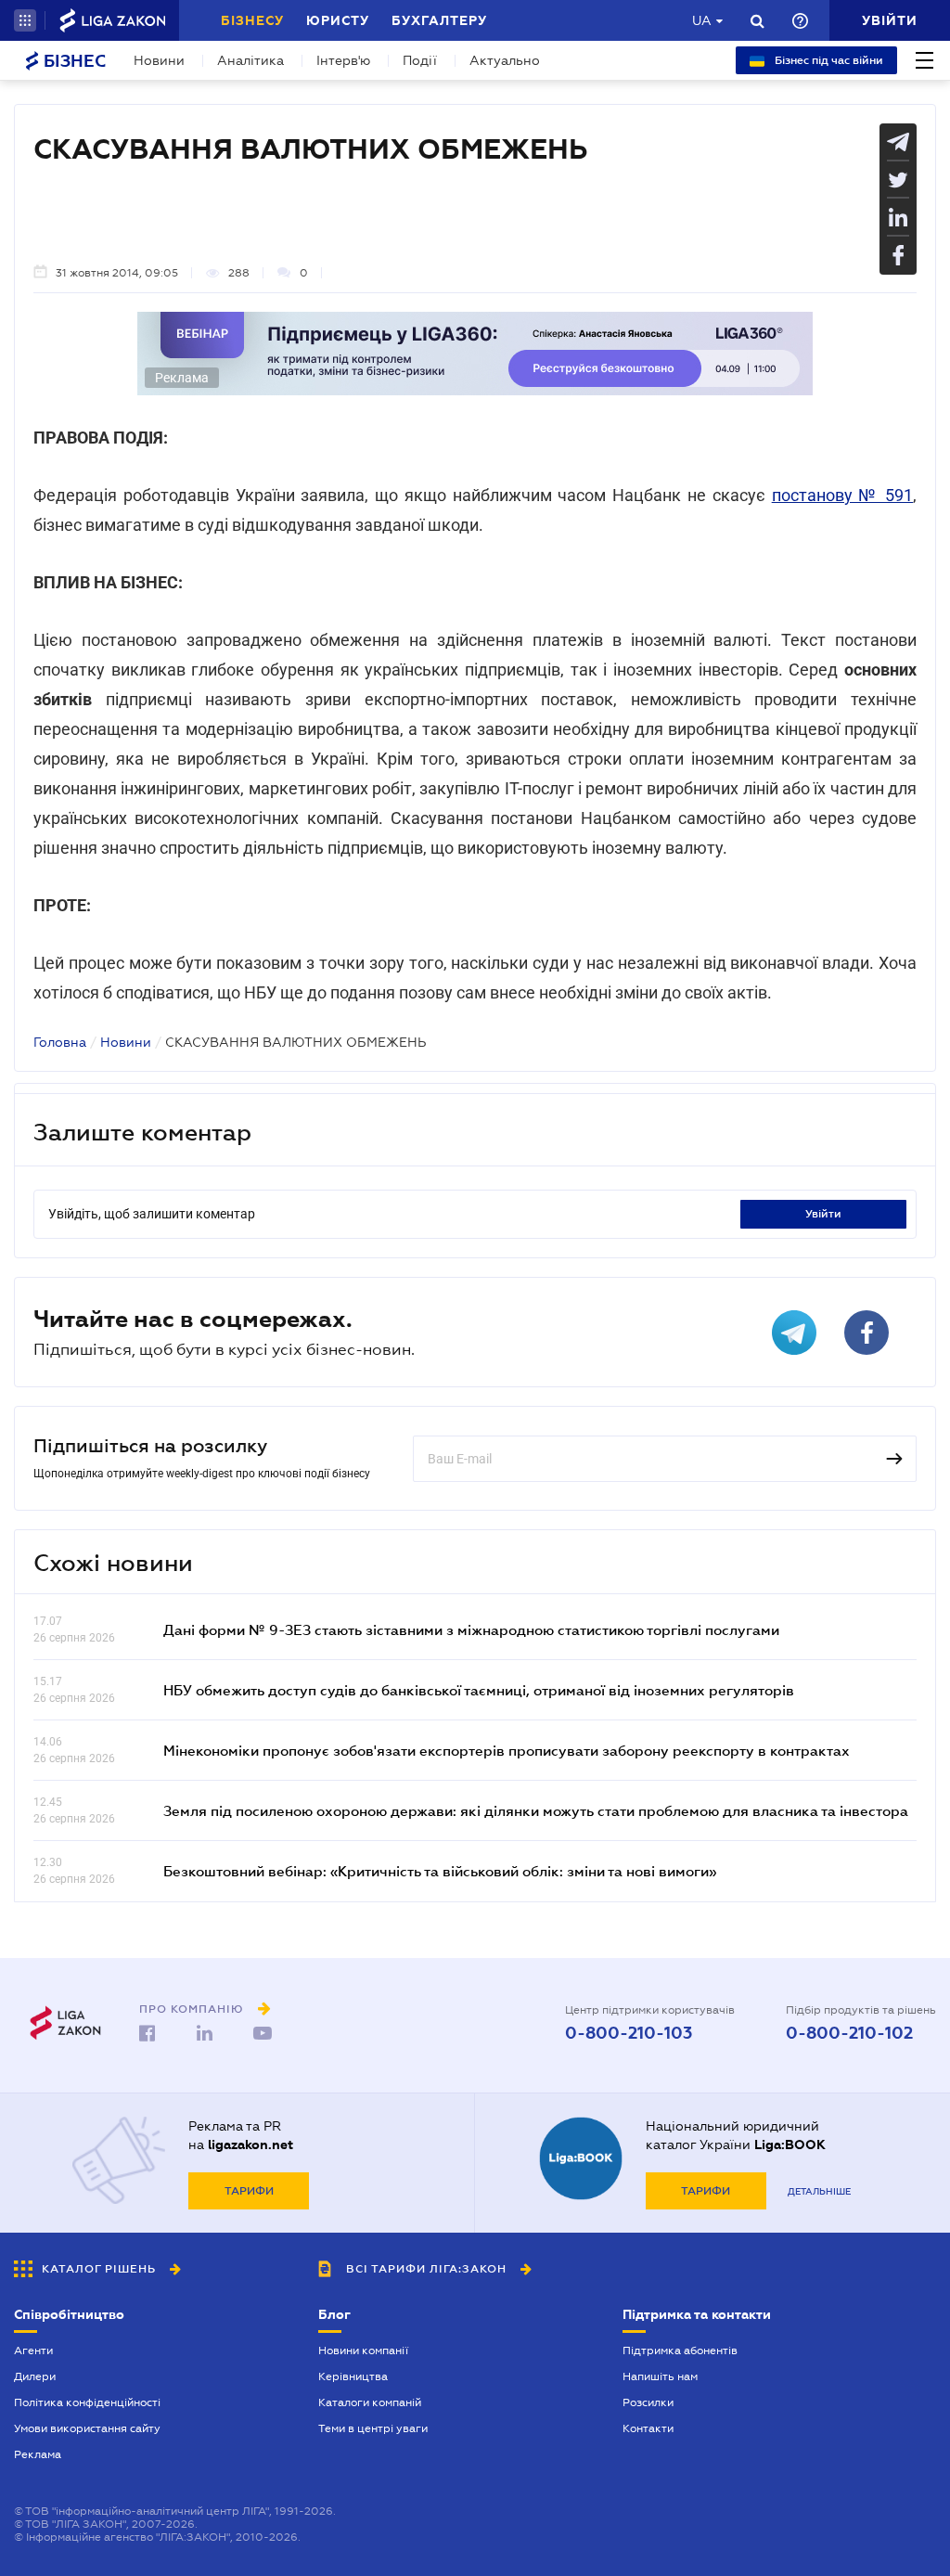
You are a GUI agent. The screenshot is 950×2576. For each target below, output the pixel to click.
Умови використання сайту (87, 2428)
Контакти (648, 2428)
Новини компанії (363, 2351)
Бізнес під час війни (828, 60)
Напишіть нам (660, 2376)
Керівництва (353, 2376)
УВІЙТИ (823, 1214)
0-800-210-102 (849, 2033)
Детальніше (819, 2191)
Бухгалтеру (439, 20)
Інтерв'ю (343, 60)
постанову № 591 (842, 495)
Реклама (38, 2454)
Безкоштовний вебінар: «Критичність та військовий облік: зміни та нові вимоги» (440, 1871)
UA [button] (702, 20)
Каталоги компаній (370, 2402)
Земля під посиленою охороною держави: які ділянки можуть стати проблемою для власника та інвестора (536, 1810)
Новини (159, 60)
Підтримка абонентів (680, 2351)
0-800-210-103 (629, 2033)
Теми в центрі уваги (373, 2428)
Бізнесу (252, 20)
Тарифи (249, 2191)
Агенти (33, 2351)
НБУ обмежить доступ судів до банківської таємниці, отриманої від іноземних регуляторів (479, 1690)
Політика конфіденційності (87, 2402)
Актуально (505, 60)
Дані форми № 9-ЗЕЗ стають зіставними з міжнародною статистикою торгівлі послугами (471, 1629)
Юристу (338, 20)
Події (420, 60)
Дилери (35, 2376)
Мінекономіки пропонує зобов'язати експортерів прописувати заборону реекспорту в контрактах (507, 1750)
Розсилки (648, 2402)
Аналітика (250, 60)
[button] (25, 20)
